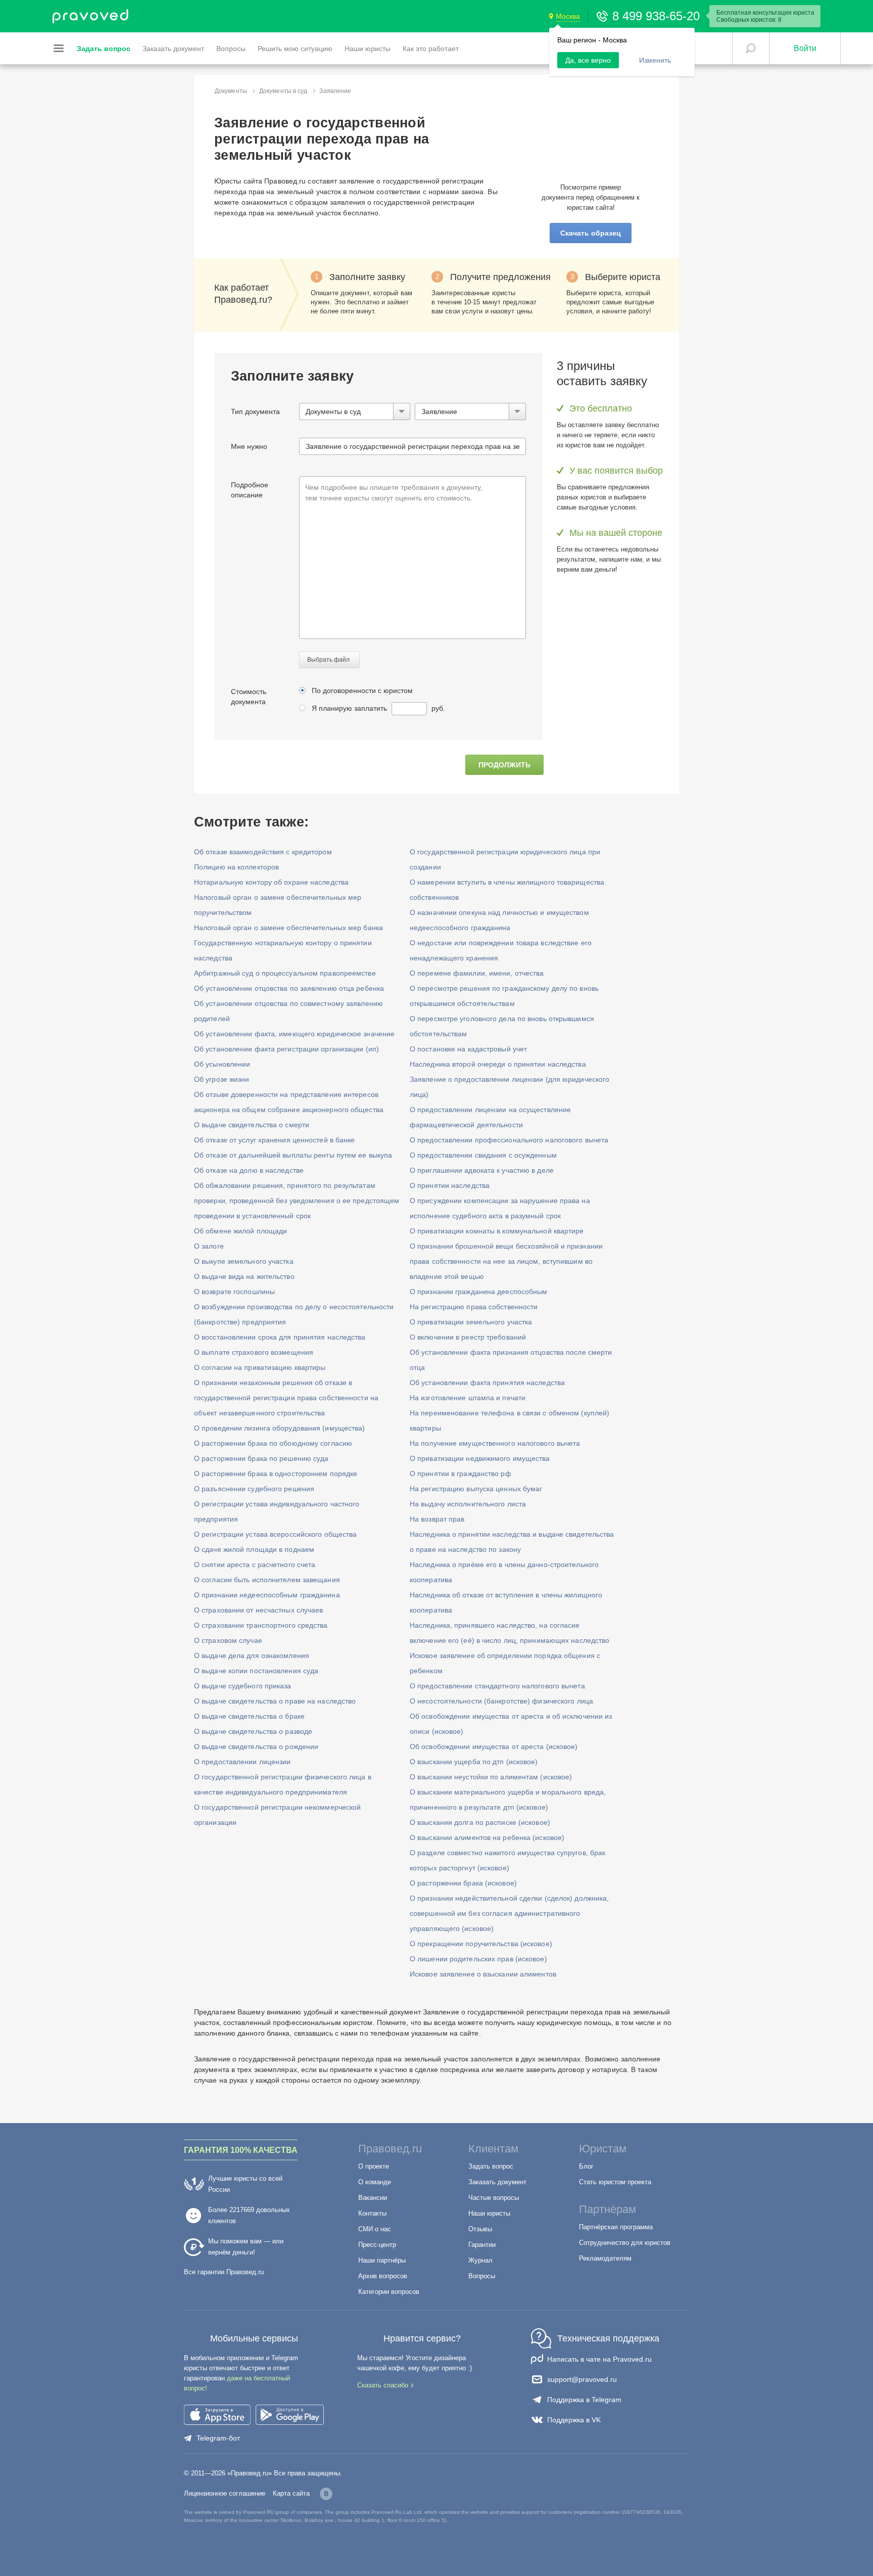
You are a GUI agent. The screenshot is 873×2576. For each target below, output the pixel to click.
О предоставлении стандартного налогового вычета (497, 1686)
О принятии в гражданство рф (460, 1474)
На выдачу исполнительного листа (468, 1504)
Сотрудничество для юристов (625, 2243)
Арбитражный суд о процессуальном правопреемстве (285, 973)
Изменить (655, 60)
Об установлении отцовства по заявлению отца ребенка (289, 988)
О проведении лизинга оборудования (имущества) (280, 1428)
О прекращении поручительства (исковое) (481, 1944)
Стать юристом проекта (615, 2182)
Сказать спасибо (383, 2385)
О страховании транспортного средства (261, 1625)
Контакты (372, 2213)
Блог (586, 2166)
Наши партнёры (382, 2260)
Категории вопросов (389, 2292)
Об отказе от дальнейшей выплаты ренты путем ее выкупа (293, 1155)
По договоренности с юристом (362, 691)
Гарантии (482, 2245)
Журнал (480, 2260)
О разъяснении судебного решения (254, 1489)
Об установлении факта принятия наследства (487, 1383)
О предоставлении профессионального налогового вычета (509, 1140)
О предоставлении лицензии (243, 1762)
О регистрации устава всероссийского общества (275, 1534)
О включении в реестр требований (468, 1337)
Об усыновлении (222, 1064)
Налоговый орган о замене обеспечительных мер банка (288, 928)
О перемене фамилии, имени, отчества (477, 973)
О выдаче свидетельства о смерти (252, 1125)
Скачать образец (591, 233)
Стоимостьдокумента (249, 697)
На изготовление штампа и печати (468, 1398)
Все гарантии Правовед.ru (224, 2272)
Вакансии (373, 2198)
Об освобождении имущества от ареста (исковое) (494, 1746)
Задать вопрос (491, 2166)
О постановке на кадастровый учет (468, 1049)
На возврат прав (437, 1519)
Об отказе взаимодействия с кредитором (263, 852)
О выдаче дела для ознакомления (252, 1655)
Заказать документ (497, 2182)
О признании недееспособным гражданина (267, 1595)
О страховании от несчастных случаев (259, 1610)
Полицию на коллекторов (236, 867)
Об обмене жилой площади (240, 1231)
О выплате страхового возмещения (254, 1352)
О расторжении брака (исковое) (463, 1883)
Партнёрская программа (616, 2227)
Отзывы (480, 2229)
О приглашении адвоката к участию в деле (482, 1170)
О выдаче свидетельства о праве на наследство (275, 1701)
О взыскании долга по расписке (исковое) (480, 1822)
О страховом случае (228, 1640)
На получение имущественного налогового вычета (495, 1443)
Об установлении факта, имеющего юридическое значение (294, 1034)
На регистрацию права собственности (474, 1307)
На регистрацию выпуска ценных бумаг (476, 1489)
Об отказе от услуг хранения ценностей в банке (275, 1140)
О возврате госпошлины (234, 1292)
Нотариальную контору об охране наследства (271, 882)
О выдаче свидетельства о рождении (256, 1746)
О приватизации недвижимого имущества (480, 1458)
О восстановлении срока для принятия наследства (280, 1337)
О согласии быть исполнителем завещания (267, 1580)
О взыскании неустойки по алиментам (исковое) (491, 1777)
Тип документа (255, 411)
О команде (375, 2182)
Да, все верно (588, 60)
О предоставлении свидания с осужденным (483, 1155)
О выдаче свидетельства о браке (249, 1716)
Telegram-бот (218, 2438)
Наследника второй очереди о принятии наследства (498, 1064)
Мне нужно (249, 446)
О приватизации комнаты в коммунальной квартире (497, 1231)
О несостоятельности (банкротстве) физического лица (501, 1701)
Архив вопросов (383, 2276)
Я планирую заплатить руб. (378, 708)
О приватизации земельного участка (471, 1322)
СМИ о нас (375, 2229)
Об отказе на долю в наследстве (249, 1170)
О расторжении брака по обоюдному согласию (273, 1443)
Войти (805, 48)
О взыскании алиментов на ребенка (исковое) (487, 1837)
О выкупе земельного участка (244, 1261)
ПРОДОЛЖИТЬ (504, 765)
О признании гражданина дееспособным (479, 1292)
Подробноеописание (250, 490)
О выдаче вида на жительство (244, 1276)
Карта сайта (291, 2493)
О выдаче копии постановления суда (256, 1671)
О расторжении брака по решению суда (261, 1458)
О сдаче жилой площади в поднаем (254, 1549)
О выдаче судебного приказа (243, 1686)
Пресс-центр (377, 2245)
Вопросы (482, 2276)
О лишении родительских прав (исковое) (478, 1959)
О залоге (209, 1246)
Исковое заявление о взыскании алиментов (483, 1974)
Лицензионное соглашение (225, 2493)
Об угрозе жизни (222, 1079)
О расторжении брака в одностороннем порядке (276, 1474)
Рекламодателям (605, 2258)
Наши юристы (489, 2213)
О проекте (374, 2166)
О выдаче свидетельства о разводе (253, 1731)
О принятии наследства (450, 1185)
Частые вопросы (494, 2198)
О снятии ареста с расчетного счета (255, 1565)
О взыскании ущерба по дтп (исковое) (474, 1762)
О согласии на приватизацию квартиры (260, 1367)
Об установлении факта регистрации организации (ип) (286, 1049)
